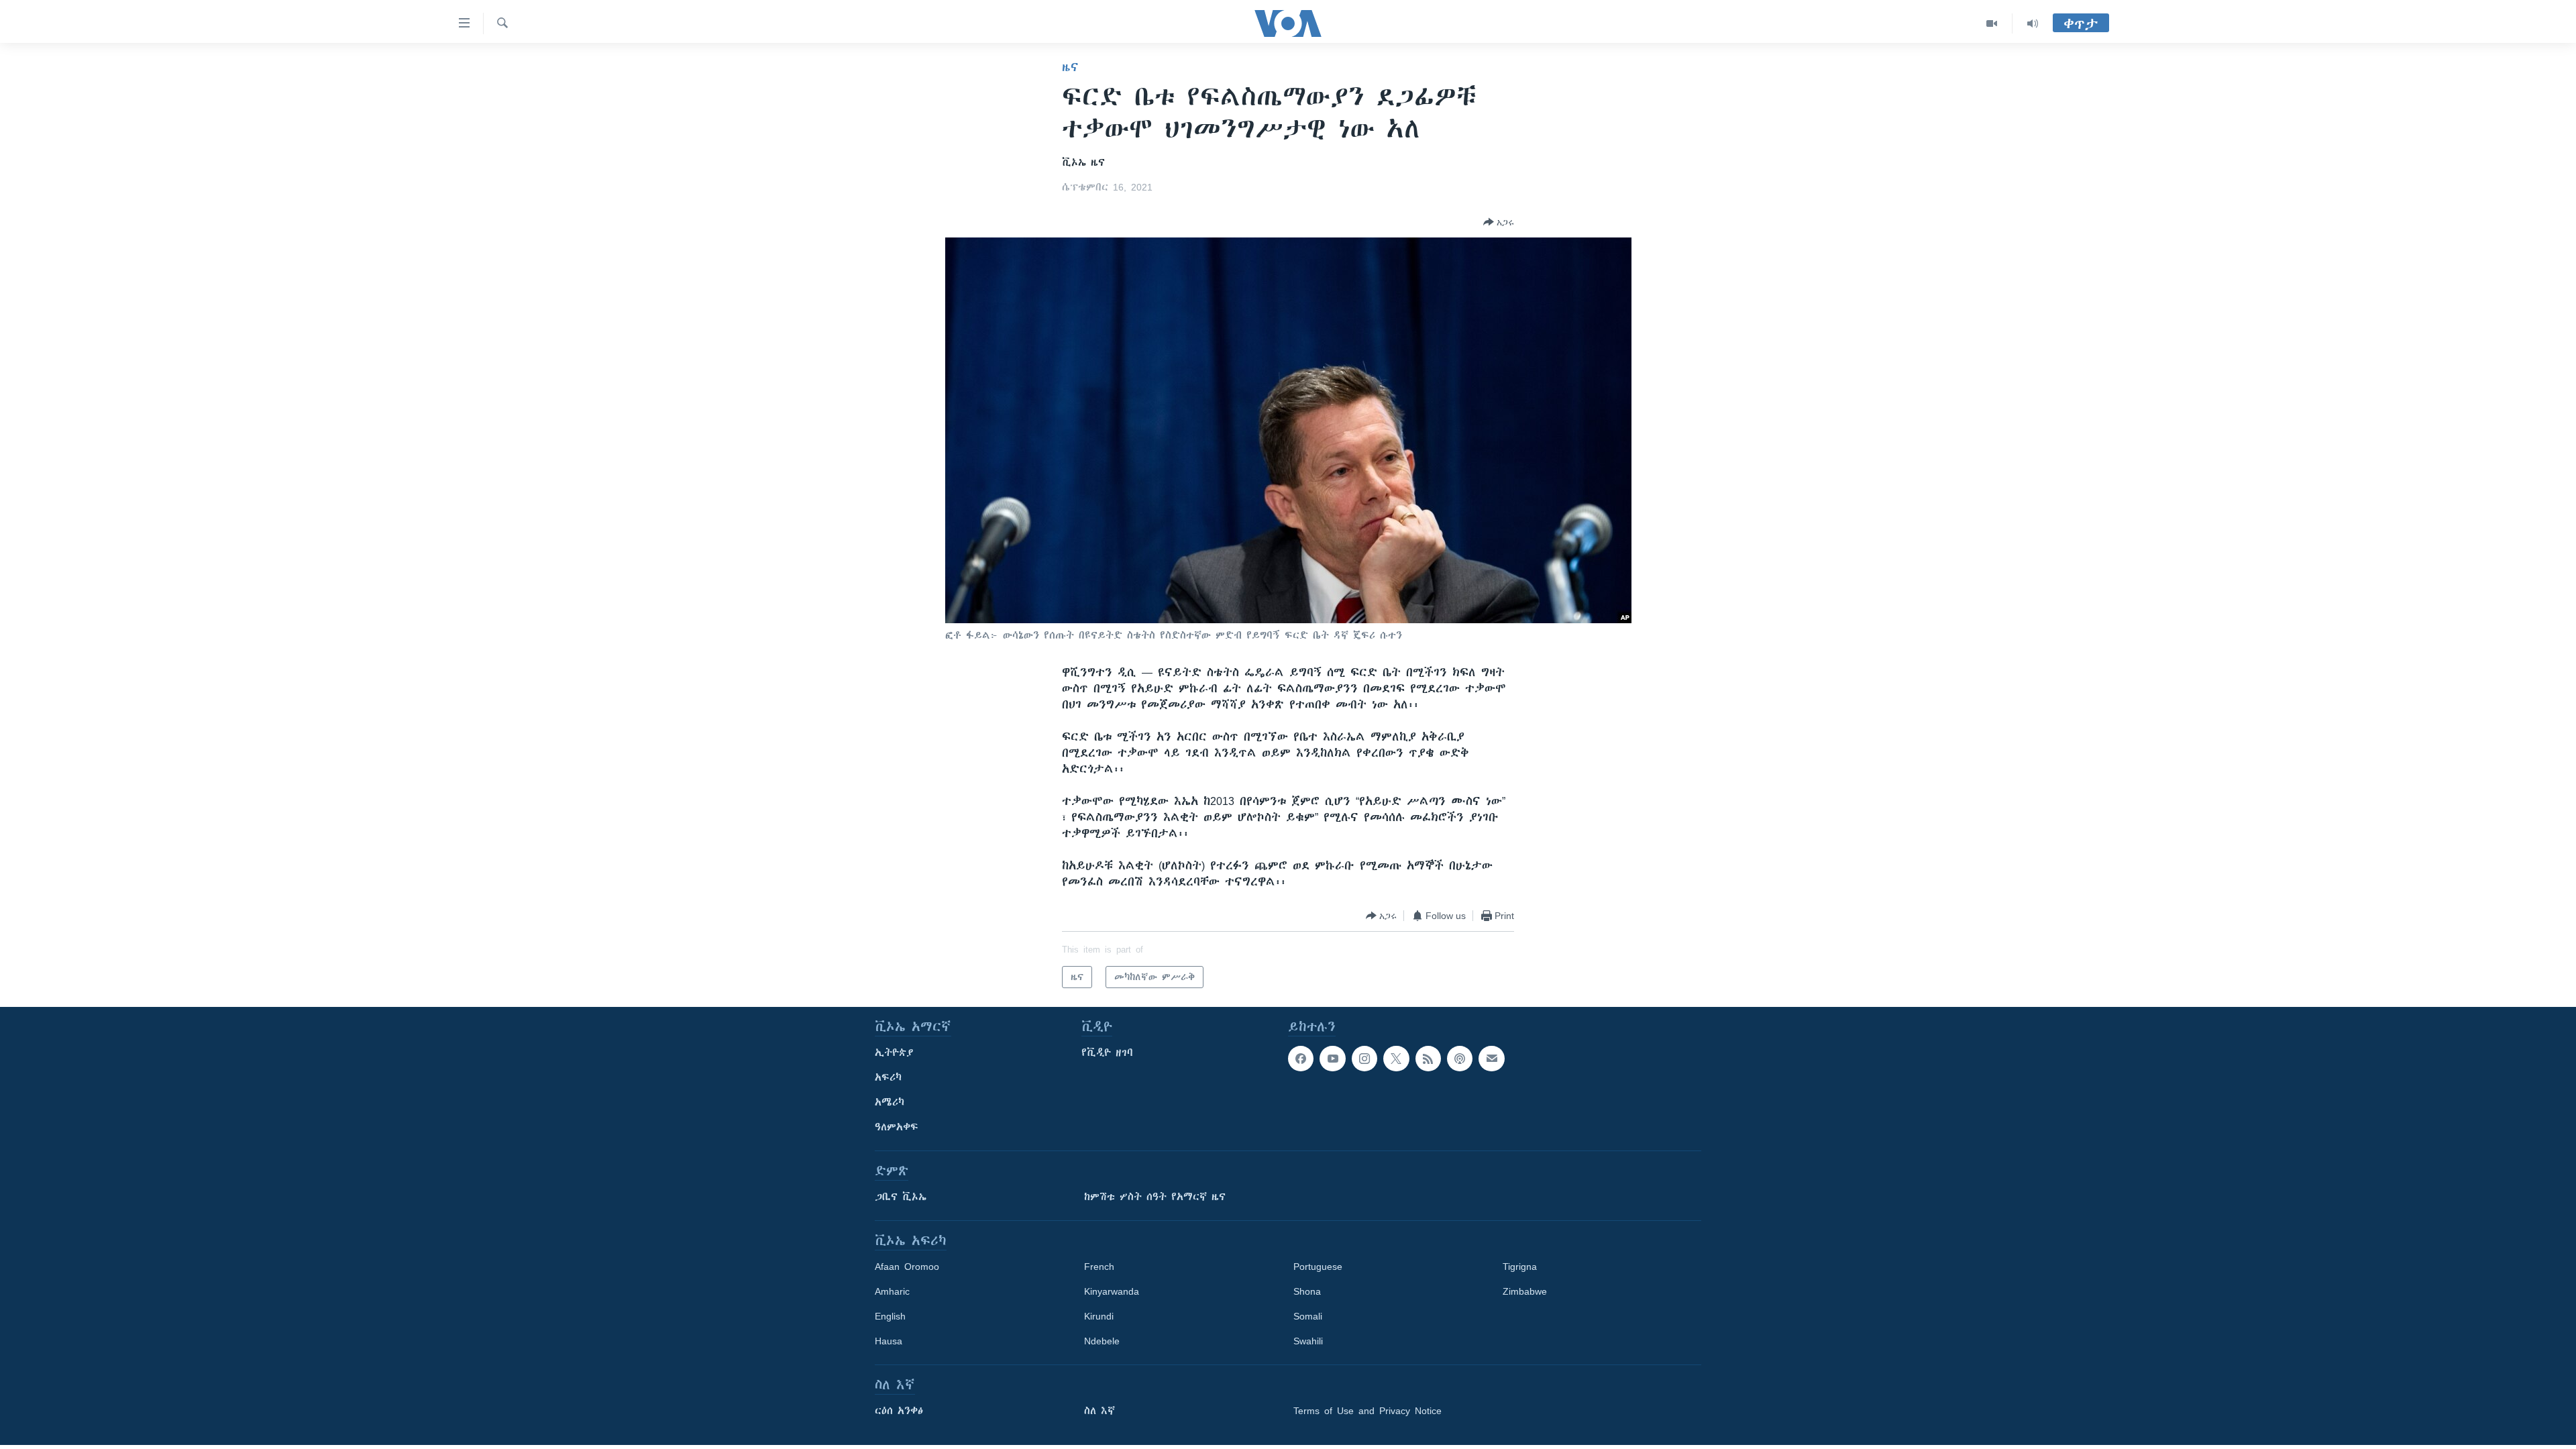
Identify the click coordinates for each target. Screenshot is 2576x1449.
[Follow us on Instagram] (1364, 1059)
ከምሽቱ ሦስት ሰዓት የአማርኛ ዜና (1155, 1197)
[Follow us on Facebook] (1301, 1059)
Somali (1308, 1316)
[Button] (1499, 222)
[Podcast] (1460, 1059)
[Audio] (2033, 23)
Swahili (1308, 1341)
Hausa (889, 1341)
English (890, 1316)
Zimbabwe (1525, 1291)
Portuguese (1318, 1267)
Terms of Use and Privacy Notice (1367, 1411)
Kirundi (1099, 1316)
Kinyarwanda (1112, 1291)
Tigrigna (1520, 1267)
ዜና (1070, 67)
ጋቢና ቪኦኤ (901, 1197)
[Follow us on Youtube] (1332, 1059)
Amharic (892, 1291)
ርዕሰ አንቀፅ (899, 1411)
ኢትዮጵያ (894, 1053)
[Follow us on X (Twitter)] (1396, 1059)
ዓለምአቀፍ (897, 1127)
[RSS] (1428, 1059)
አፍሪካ (888, 1077)
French (1099, 1267)
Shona (1307, 1291)
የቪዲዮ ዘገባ (1107, 1053)
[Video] (1992, 23)
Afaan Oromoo (907, 1267)
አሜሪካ (890, 1102)
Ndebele (1102, 1341)
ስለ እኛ (1099, 1411)
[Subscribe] (1491, 1059)
